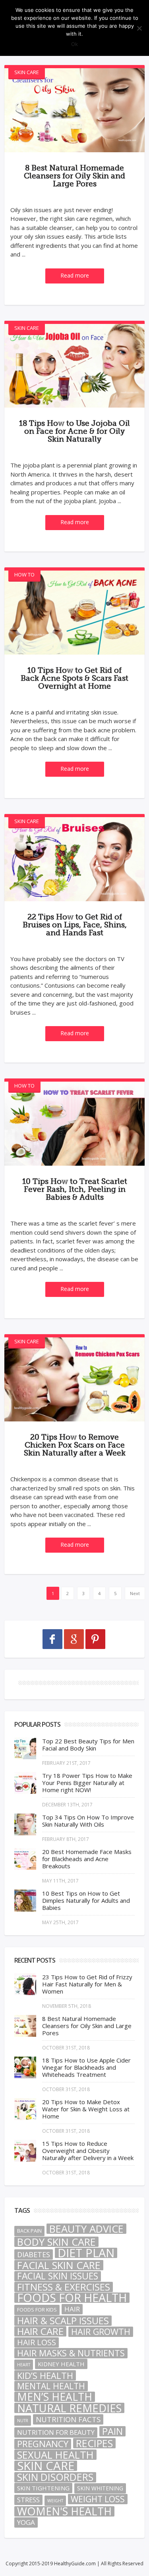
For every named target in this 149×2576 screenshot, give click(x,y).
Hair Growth (101, 2332)
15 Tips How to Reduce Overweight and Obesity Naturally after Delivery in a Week (88, 2151)
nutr (23, 2421)
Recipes (94, 2443)
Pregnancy (43, 2444)
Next (135, 1593)
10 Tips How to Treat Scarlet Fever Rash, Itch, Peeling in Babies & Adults (75, 1189)
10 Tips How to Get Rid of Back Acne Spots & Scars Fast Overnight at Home (74, 678)
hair (72, 2309)
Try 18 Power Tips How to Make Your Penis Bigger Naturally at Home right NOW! (87, 1783)
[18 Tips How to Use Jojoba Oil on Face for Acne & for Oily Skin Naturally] (74, 366)
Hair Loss (37, 2342)
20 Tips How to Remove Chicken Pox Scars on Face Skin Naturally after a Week (75, 1445)
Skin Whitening (100, 2488)
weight (55, 2501)
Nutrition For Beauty (56, 2432)
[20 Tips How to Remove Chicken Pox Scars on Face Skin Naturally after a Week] (74, 1379)
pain (112, 2431)
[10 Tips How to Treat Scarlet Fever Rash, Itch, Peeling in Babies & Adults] (74, 1124)
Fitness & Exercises (64, 2287)
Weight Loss (98, 2499)
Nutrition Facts (68, 2419)
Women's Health (64, 2511)
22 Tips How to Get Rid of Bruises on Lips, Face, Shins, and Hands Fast (75, 925)
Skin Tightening (43, 2488)
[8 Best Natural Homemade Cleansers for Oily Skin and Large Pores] (74, 110)
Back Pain (29, 2231)
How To (24, 575)
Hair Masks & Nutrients (71, 2353)
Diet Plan (86, 2253)
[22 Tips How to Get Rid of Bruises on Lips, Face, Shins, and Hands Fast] (74, 859)
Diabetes (34, 2254)
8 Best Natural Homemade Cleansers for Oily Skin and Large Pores (74, 176)
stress (28, 2500)
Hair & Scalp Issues (63, 2321)
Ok (74, 44)
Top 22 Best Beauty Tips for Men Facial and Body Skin (88, 1745)
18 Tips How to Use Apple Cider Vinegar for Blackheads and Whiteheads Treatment (86, 2067)
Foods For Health (72, 2298)
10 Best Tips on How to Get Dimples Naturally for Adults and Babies (86, 1900)
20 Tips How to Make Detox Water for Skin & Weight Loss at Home (86, 2109)
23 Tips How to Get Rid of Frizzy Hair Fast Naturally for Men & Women (87, 1984)
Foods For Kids (37, 2310)
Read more (75, 275)
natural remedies (69, 2408)
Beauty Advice (86, 2229)
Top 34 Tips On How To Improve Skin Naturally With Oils (88, 1821)
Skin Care (27, 72)
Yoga (26, 2522)
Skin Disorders (55, 2477)
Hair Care (40, 2331)
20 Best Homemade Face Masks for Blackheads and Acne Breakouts (87, 1859)
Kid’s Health (45, 2375)
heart (24, 2365)
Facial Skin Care (59, 2265)
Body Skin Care (56, 2242)
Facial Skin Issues (58, 2276)
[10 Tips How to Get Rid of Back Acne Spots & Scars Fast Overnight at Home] (74, 613)
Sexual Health (55, 2455)
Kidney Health (61, 2364)
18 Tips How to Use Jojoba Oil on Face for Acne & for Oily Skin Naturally (74, 431)
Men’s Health (55, 2397)
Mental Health (51, 2386)
